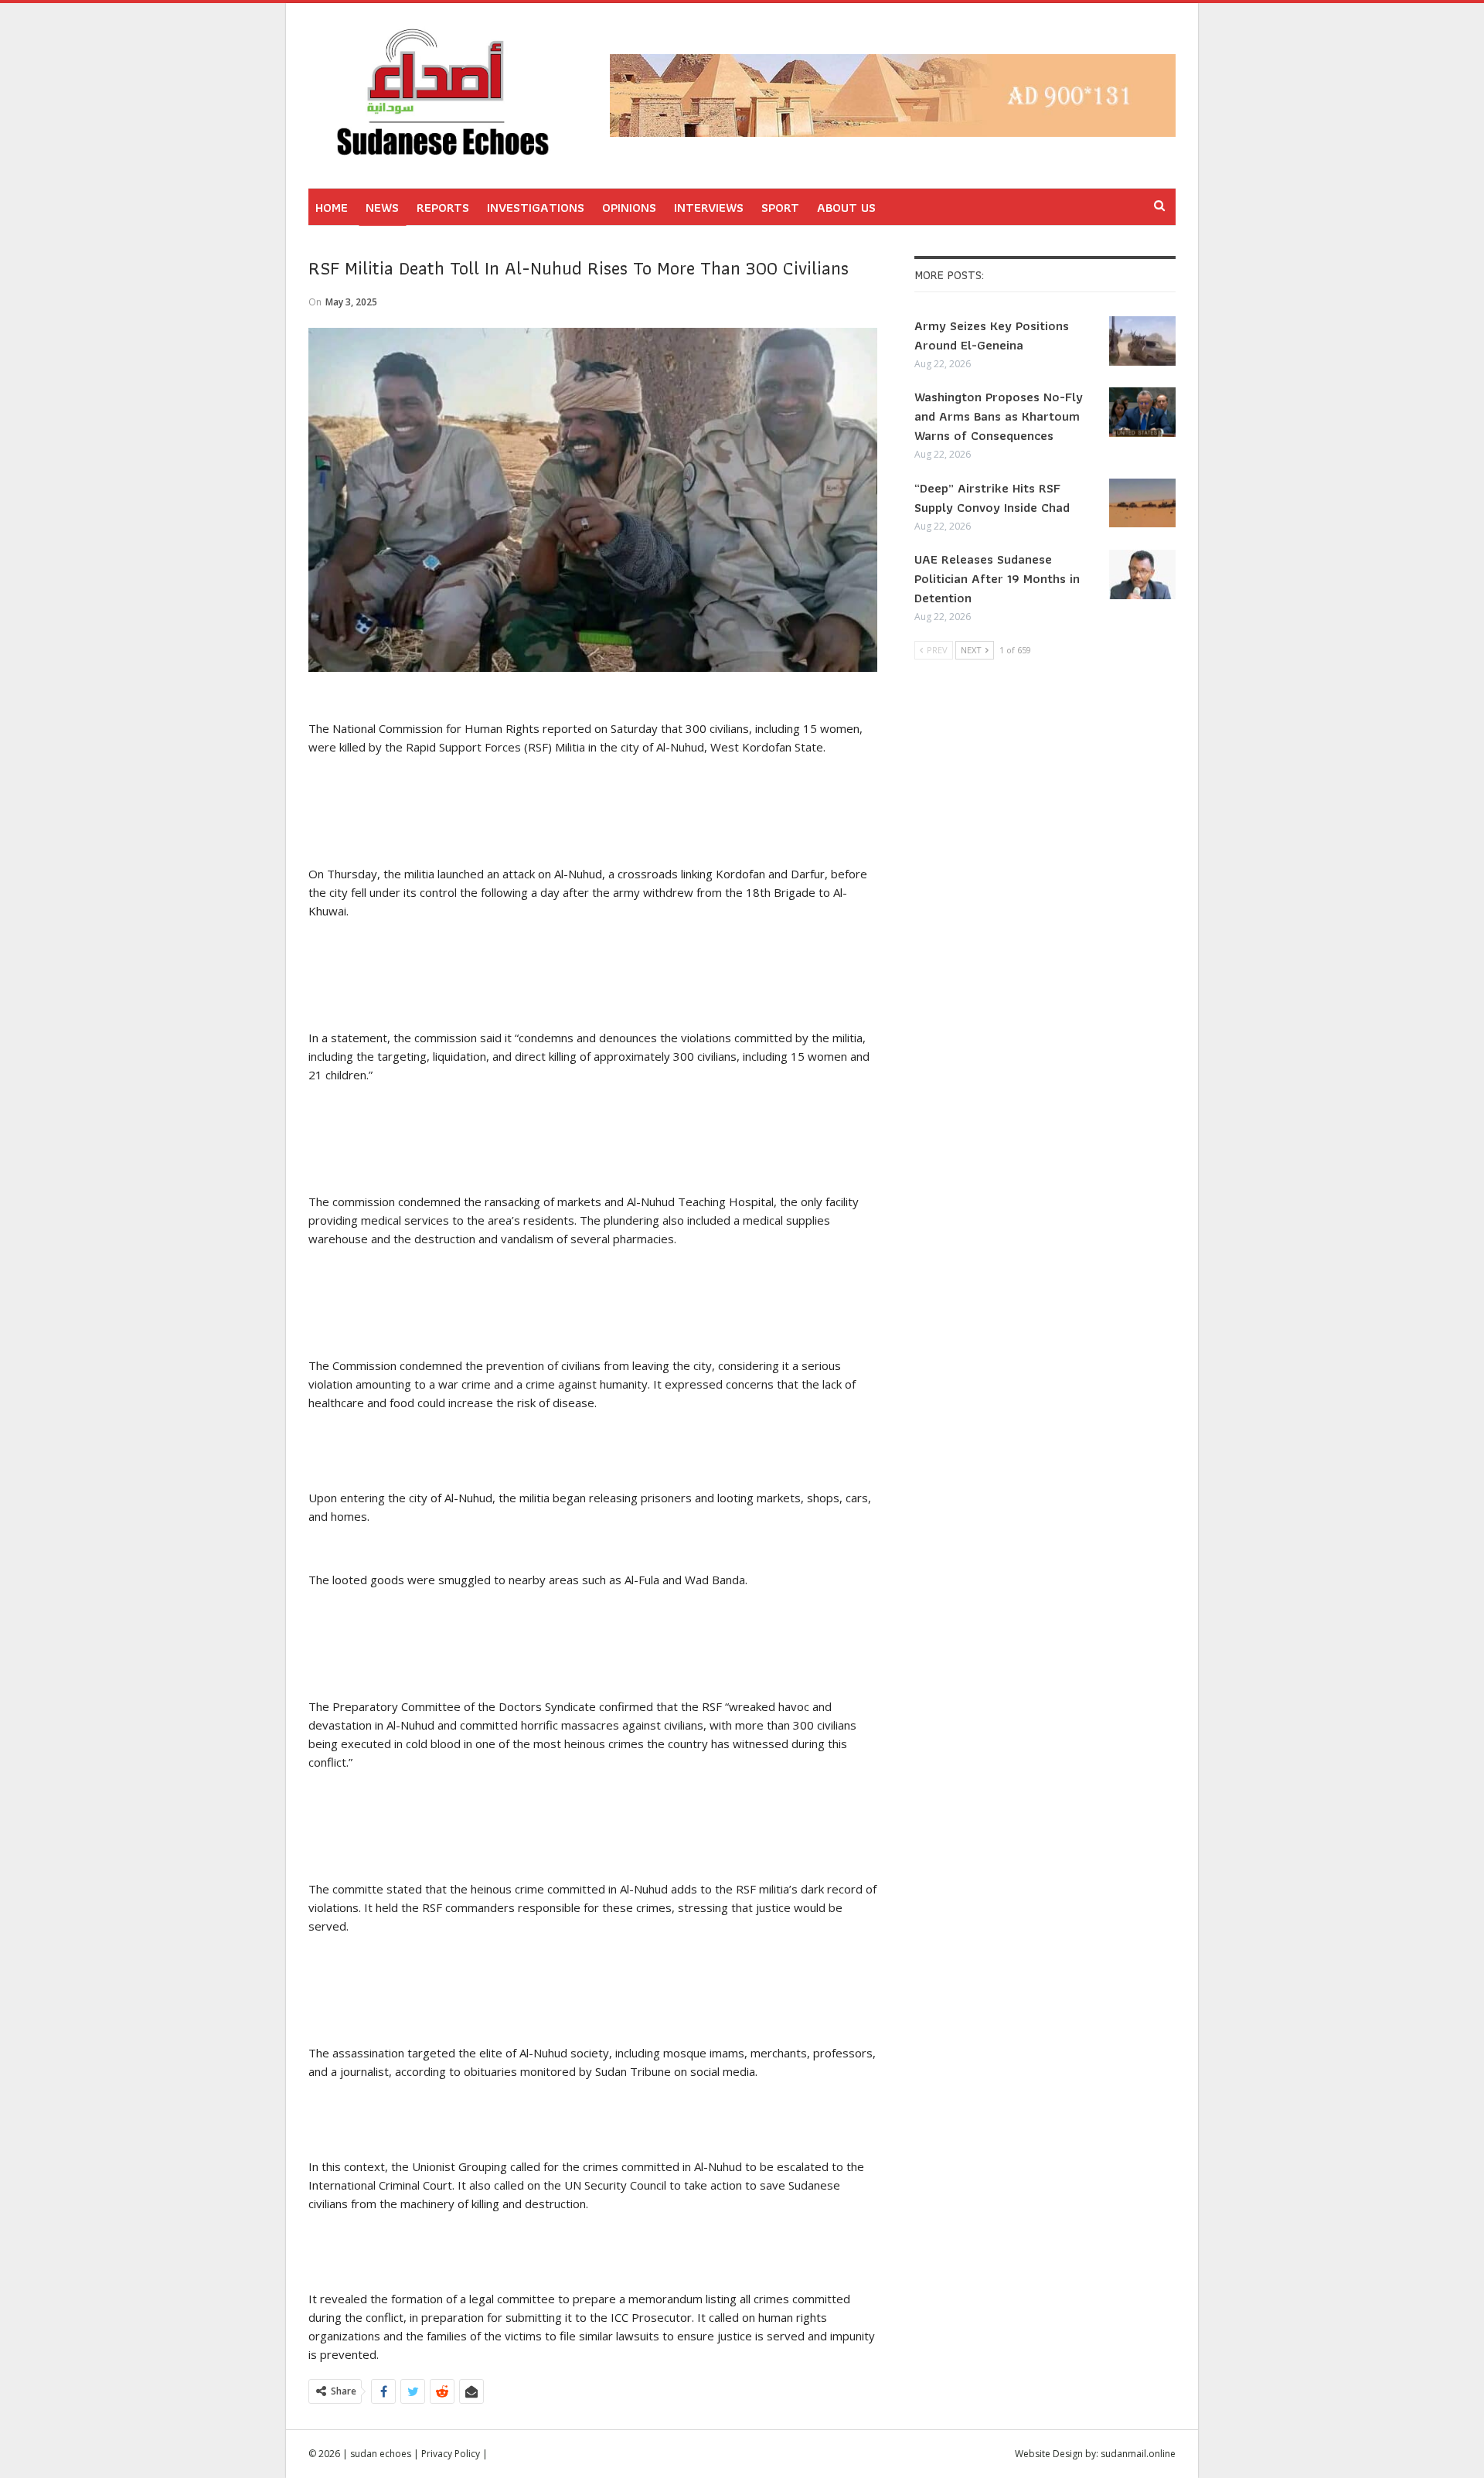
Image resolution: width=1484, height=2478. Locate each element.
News (382, 207)
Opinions (629, 207)
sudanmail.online (1138, 2454)
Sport (780, 207)
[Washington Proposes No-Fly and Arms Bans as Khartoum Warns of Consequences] (1142, 412)
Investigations (536, 207)
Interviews (709, 207)
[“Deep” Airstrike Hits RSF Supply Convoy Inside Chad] (1142, 503)
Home (332, 207)
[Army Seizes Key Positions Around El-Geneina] (1142, 341)
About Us (846, 207)
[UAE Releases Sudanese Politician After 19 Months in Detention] (1142, 574)
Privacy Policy (451, 2454)
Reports (443, 207)
